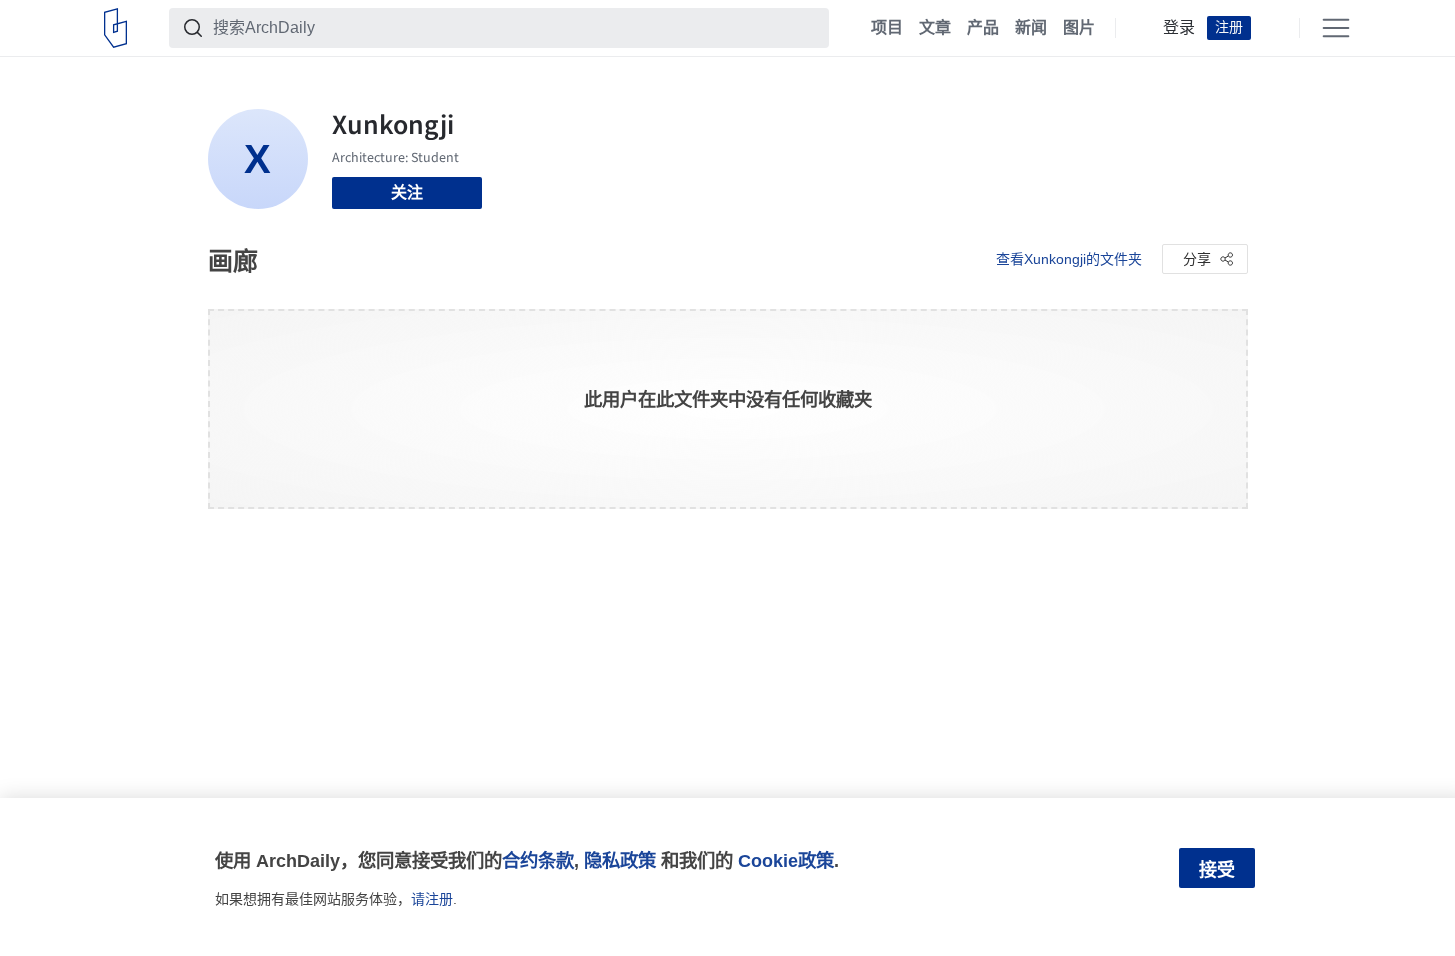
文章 (935, 28)
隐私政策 (620, 860)
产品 (983, 28)
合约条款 (538, 860)
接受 (1217, 870)
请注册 (432, 899)
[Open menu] (1336, 28)
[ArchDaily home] (115, 28)
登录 (1179, 28)
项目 (887, 28)
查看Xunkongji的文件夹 (1069, 259)
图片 (1079, 28)
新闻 (1031, 28)
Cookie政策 (786, 860)
